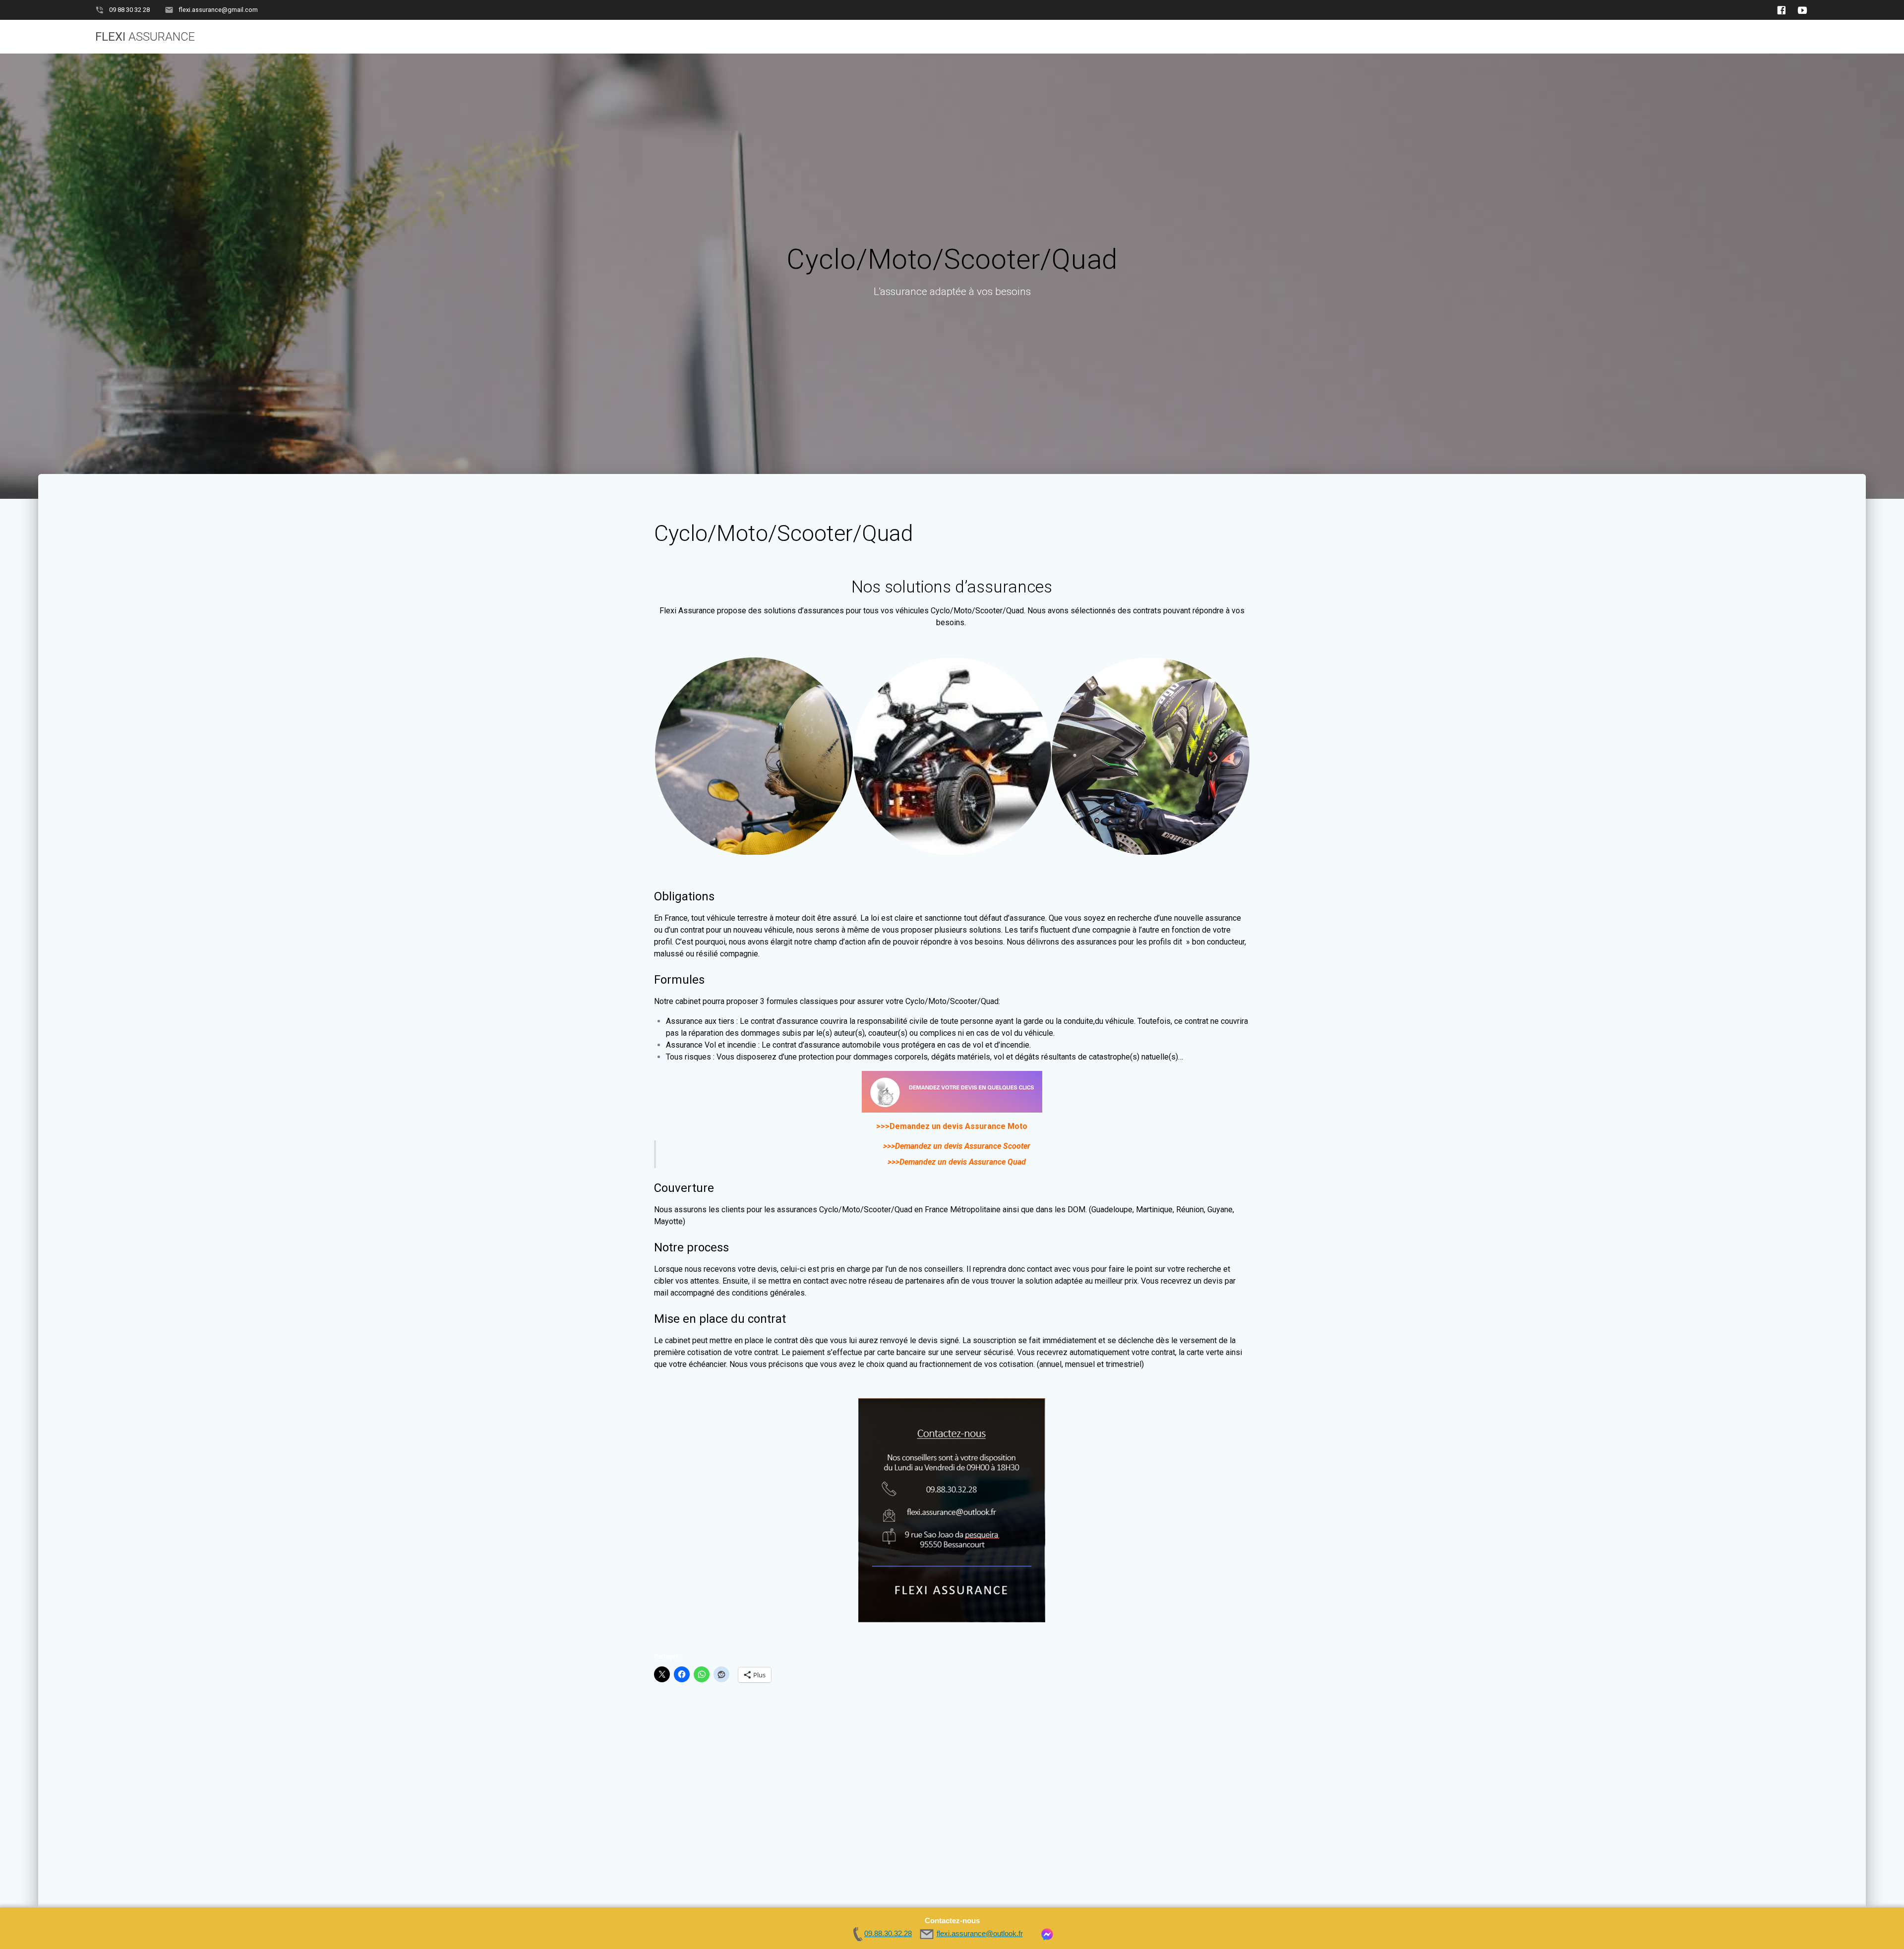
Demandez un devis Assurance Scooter (963, 1146)
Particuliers (1394, 37)
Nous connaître (1683, 37)
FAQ (1518, 37)
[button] (753, 756)
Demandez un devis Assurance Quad (963, 1162)
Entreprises (1465, 37)
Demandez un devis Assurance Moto (958, 1126)
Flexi (145, 37)
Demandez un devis (1310, 37)
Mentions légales (1772, 37)
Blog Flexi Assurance (1590, 37)
